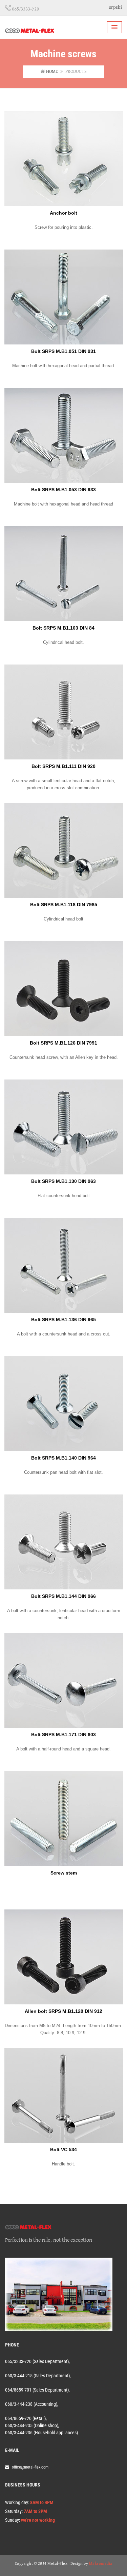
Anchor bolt (63, 213)
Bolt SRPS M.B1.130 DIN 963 (63, 1181)
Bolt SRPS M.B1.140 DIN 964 (63, 1458)
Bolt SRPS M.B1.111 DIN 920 (63, 766)
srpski (115, 7)
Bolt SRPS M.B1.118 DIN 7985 (64, 905)
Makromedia (101, 2564)
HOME (52, 72)
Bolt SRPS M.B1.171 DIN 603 (63, 1735)
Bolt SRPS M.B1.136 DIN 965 (63, 1320)
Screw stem (64, 1873)
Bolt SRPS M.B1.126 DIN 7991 (63, 1043)
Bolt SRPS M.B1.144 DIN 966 (63, 1596)
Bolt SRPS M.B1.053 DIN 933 (63, 490)
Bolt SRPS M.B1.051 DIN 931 (63, 351)
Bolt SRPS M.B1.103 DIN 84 (63, 628)
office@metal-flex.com (30, 2467)
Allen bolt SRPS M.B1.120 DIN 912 (63, 2011)
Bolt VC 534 (63, 2149)
